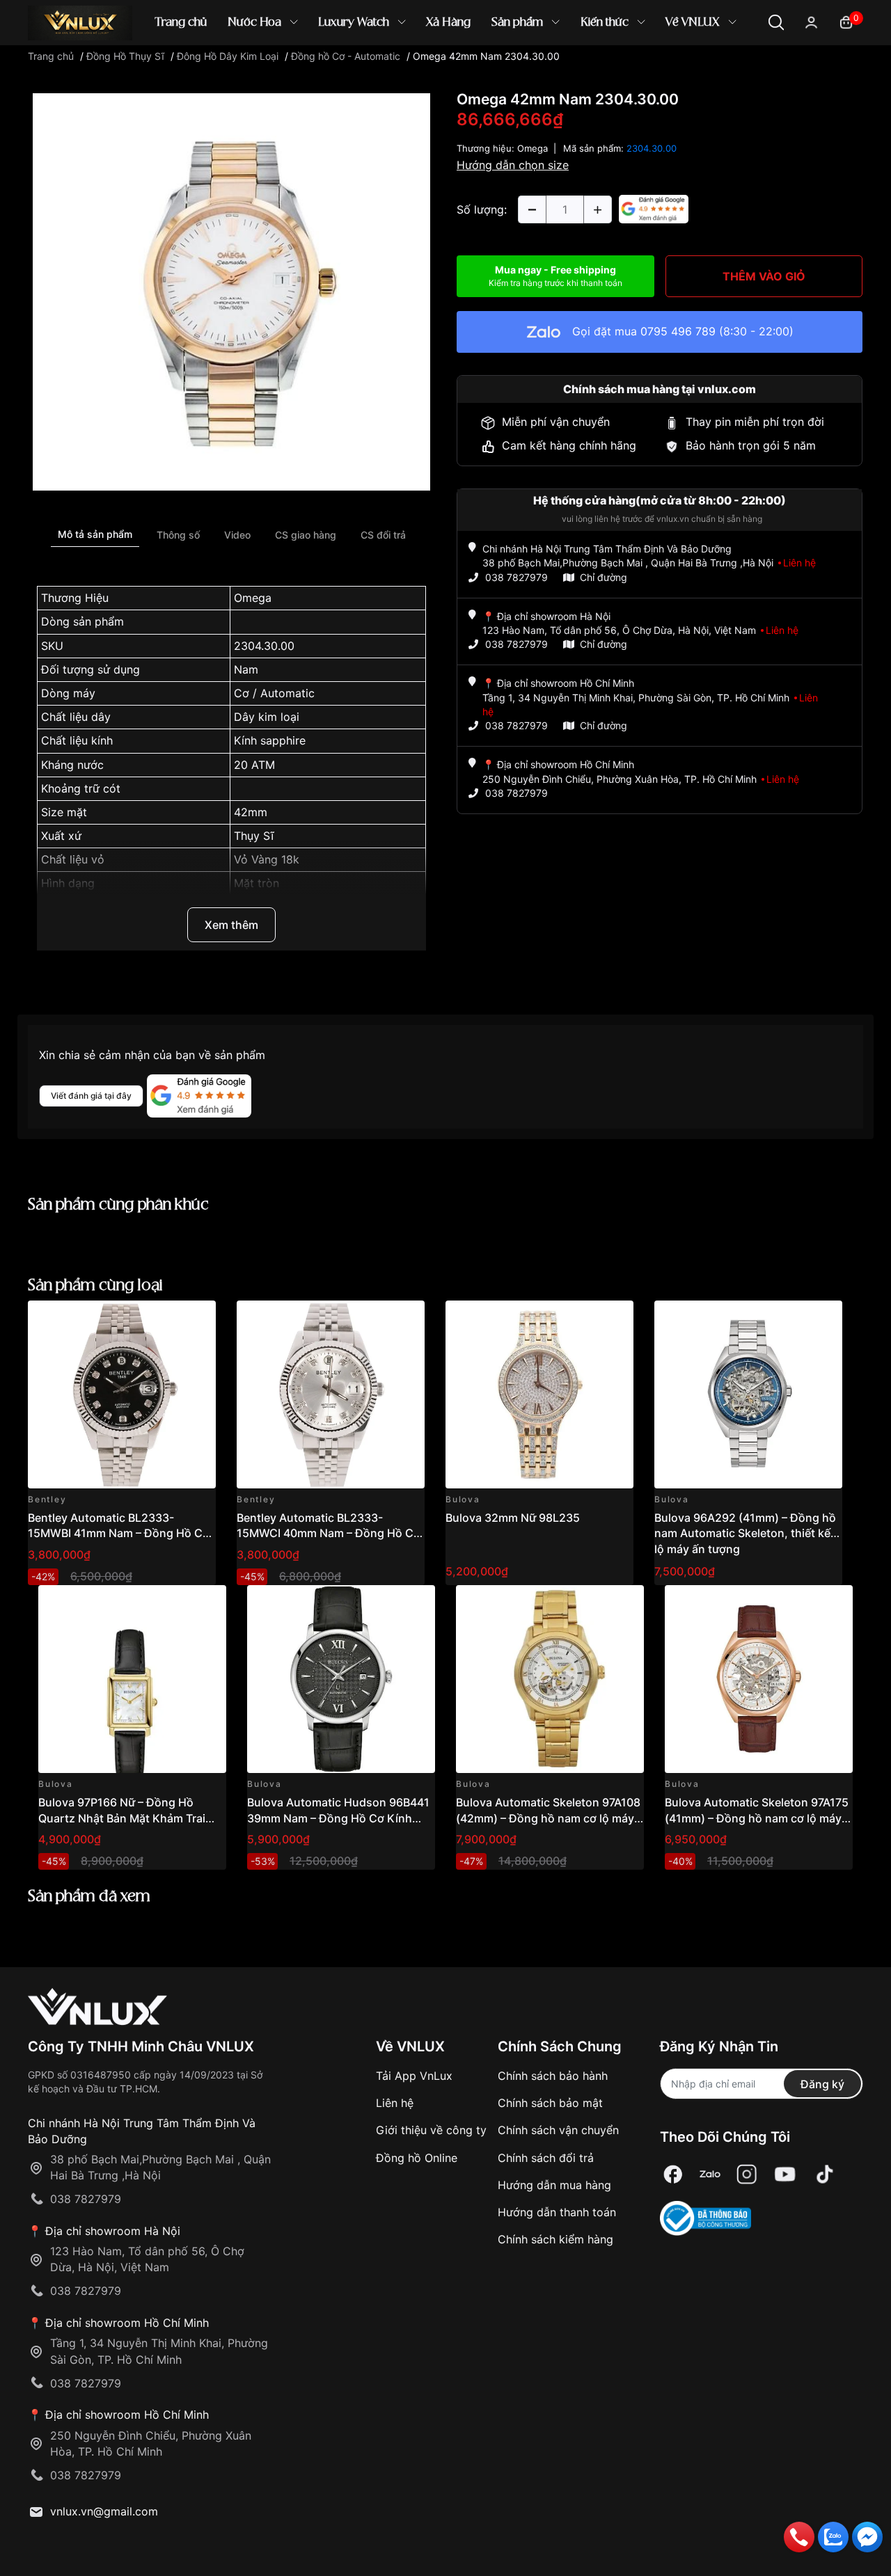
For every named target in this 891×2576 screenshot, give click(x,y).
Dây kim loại (267, 717)
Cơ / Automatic (274, 693)
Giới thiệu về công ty (431, 2130)
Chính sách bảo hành (553, 2076)
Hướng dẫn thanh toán (557, 2212)
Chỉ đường (604, 577)
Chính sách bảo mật (550, 2103)
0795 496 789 (678, 331)
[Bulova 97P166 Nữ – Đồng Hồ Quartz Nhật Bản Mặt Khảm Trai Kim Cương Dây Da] (132, 1679)
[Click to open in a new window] (231, 291)
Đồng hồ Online (417, 2158)
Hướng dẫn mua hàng (554, 2185)
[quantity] (532, 209)
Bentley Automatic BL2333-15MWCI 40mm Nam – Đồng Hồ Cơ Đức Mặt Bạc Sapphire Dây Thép (329, 1533)
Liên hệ (395, 2103)
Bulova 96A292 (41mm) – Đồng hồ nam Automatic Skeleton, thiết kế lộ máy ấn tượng (745, 1533)
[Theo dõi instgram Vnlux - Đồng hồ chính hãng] (747, 2174)
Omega (253, 598)
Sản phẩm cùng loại (95, 1286)
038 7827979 (517, 577)
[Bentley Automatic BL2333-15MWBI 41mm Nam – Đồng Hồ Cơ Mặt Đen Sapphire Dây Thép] (122, 1394)
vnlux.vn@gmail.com (104, 2511)
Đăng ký (822, 2084)
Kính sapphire (270, 740)
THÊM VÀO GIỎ (764, 276)
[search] (647, 69)
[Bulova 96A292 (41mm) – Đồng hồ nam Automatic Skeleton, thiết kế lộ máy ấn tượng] (748, 1394)
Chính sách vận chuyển (558, 2130)
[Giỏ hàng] (846, 21)
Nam (246, 669)
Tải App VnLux (414, 2076)
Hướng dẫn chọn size (513, 165)
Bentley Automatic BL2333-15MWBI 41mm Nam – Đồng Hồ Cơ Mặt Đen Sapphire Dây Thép (119, 1533)
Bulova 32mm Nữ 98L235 (513, 1518)
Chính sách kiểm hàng (555, 2239)
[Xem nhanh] (197, 1319)
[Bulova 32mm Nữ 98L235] (539, 1394)
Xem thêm (231, 925)
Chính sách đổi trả (546, 2158)
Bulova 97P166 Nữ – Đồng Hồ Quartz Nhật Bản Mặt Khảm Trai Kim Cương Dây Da (122, 1818)
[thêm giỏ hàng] (166, 1319)
